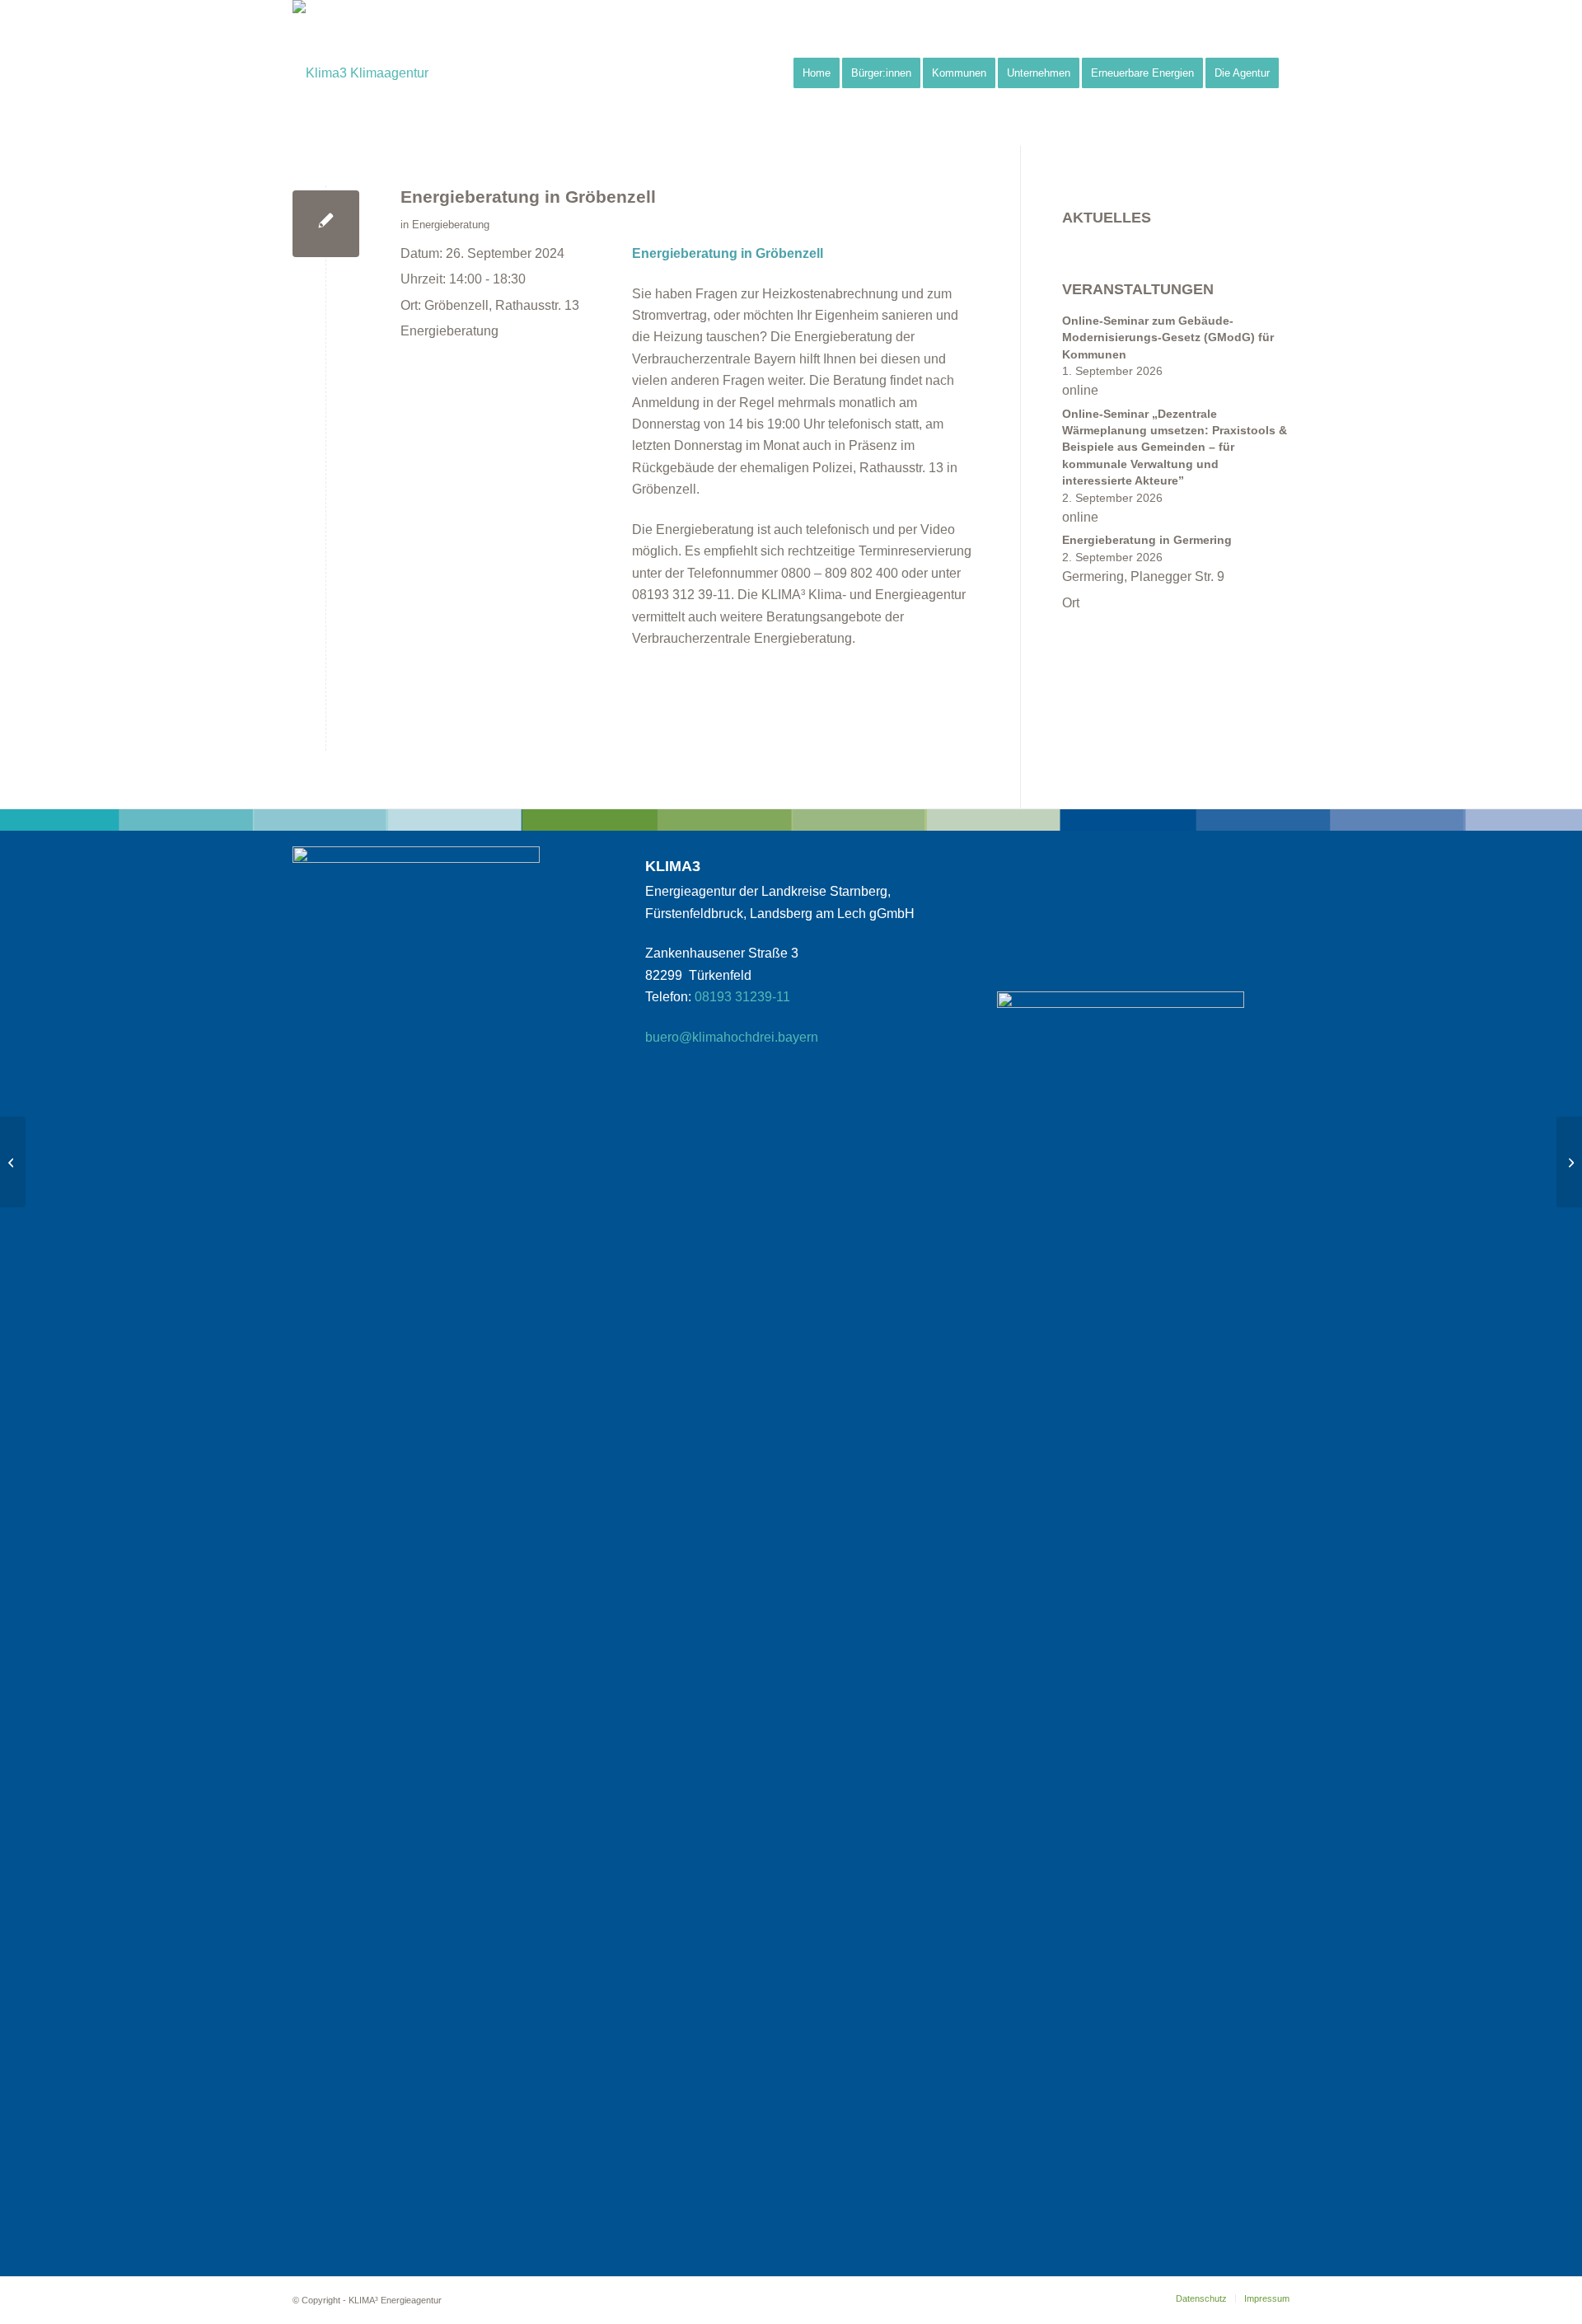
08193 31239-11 (742, 997)
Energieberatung (451, 225)
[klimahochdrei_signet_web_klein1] (360, 73)
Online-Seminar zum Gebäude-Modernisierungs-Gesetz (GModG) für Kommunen (1168, 338)
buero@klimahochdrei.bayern (732, 1037)
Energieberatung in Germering (1147, 540)
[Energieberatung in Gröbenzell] (326, 224)
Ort (1071, 603)
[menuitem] (817, 73)
